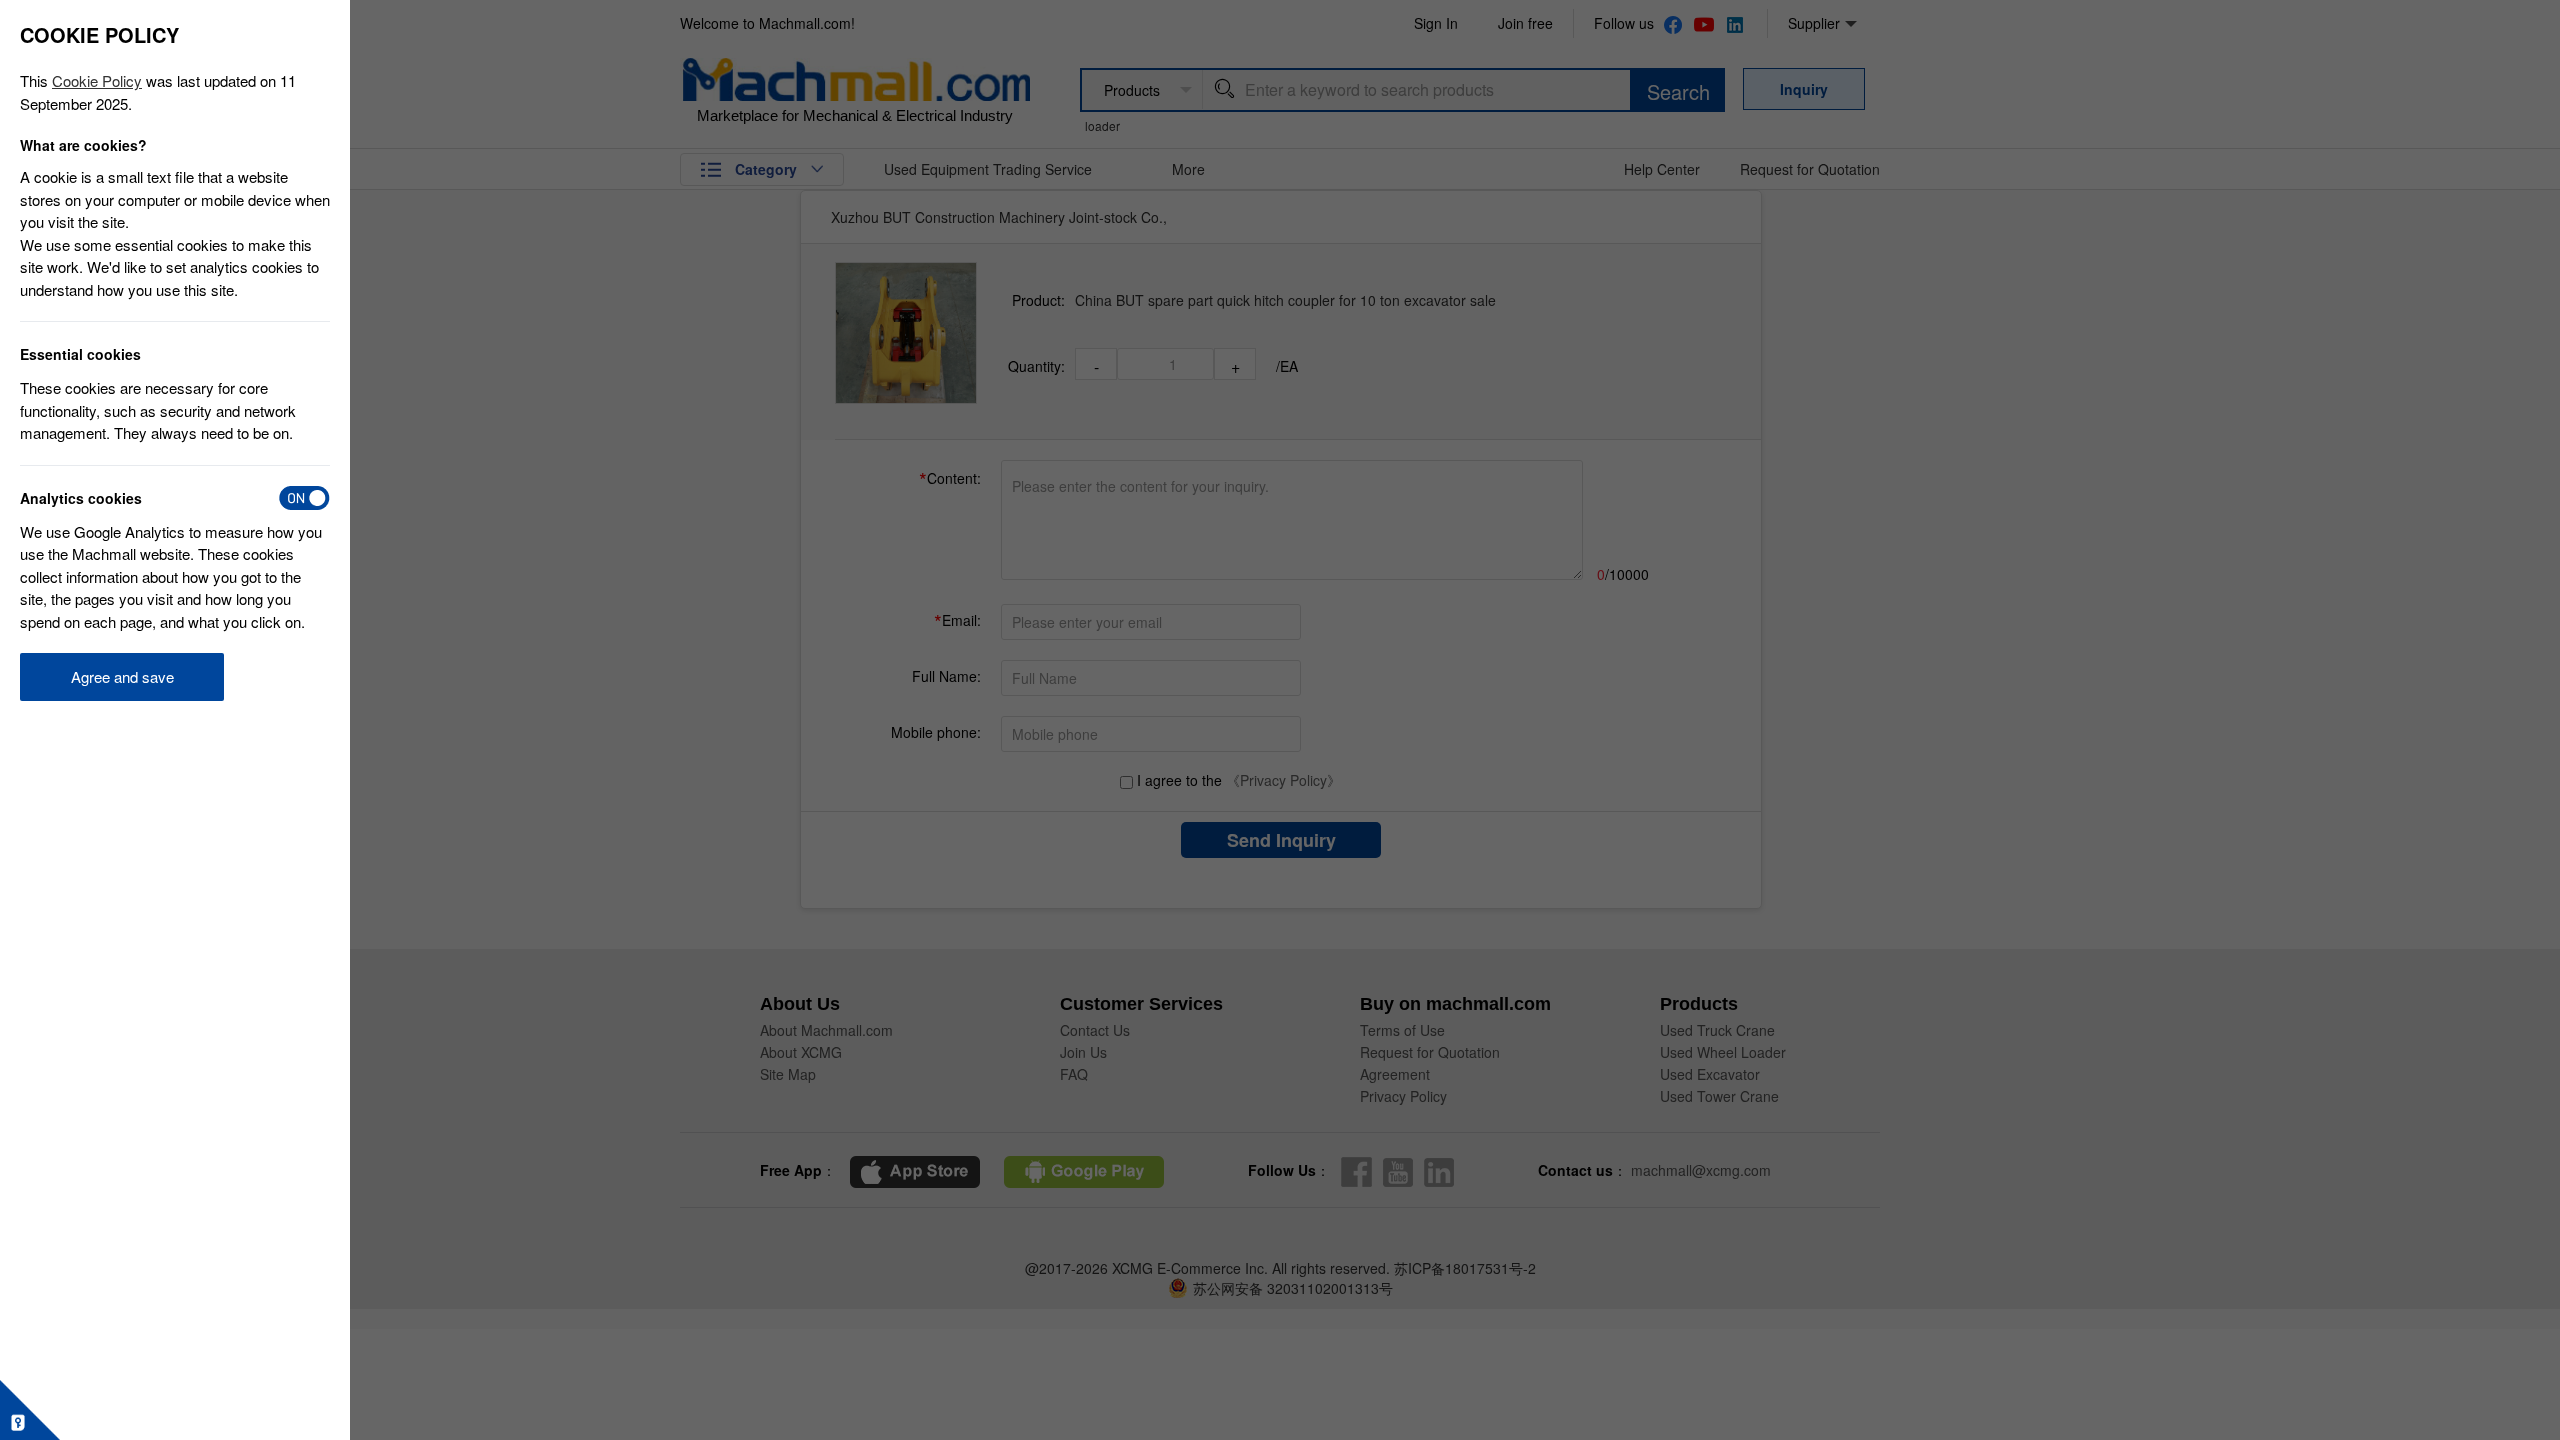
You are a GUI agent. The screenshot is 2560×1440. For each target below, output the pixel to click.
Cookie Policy (97, 80)
